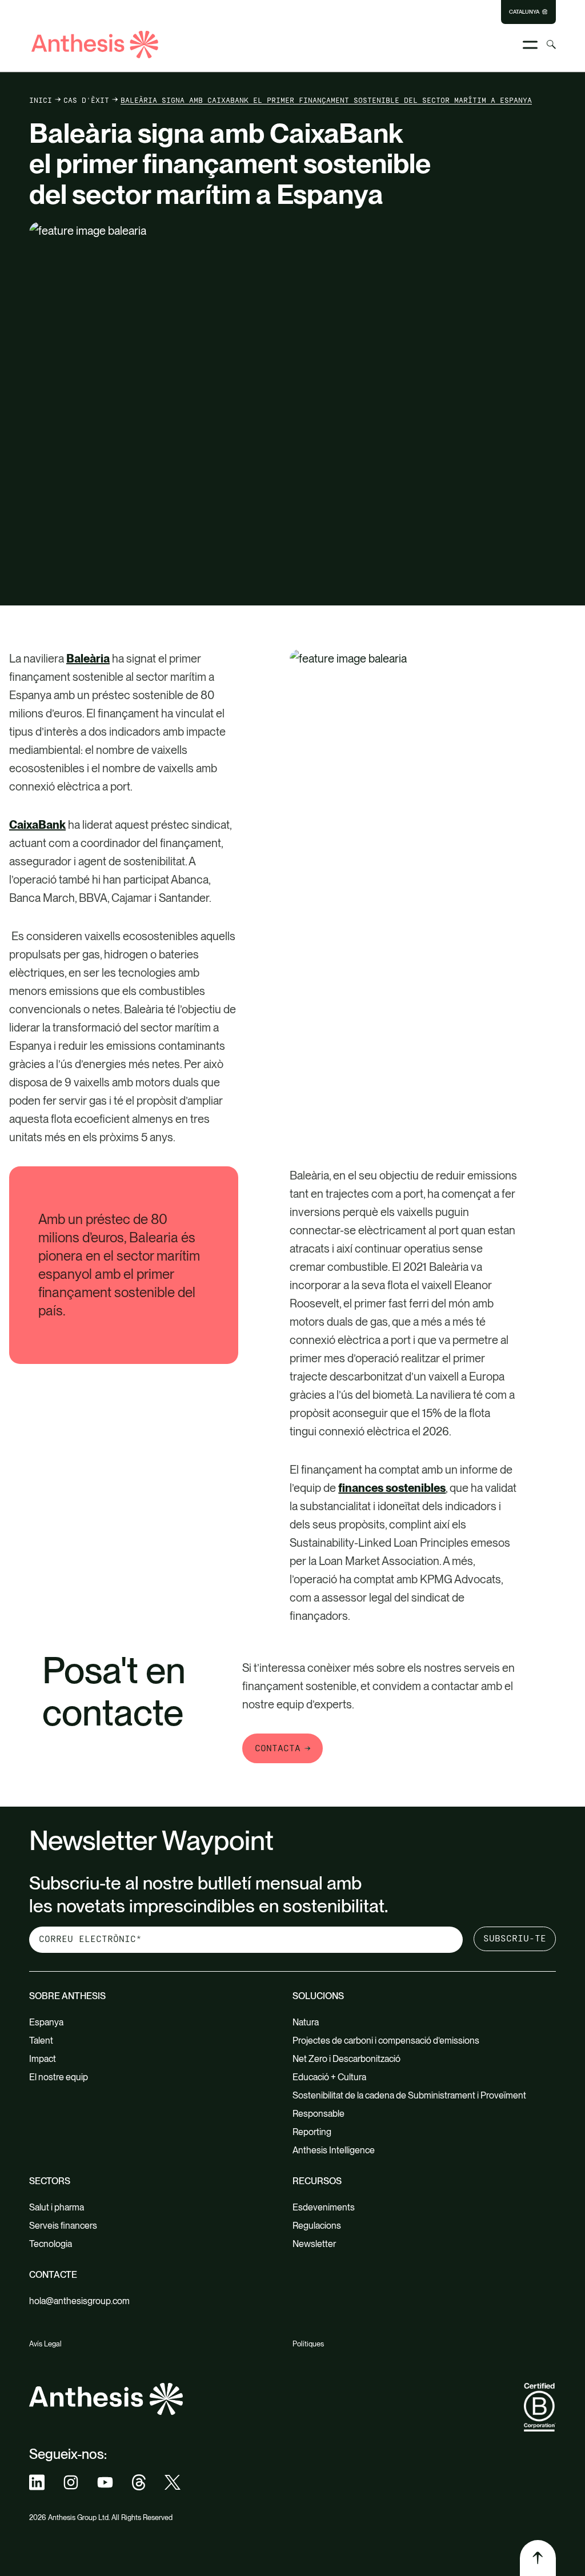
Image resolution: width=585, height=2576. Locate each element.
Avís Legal (45, 2344)
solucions (318, 1996)
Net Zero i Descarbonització (346, 2059)
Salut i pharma (57, 2207)
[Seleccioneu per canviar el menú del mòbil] (530, 45)
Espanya (46, 2022)
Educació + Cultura (329, 2077)
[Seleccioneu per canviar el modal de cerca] (551, 45)
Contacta (278, 1748)
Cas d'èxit (86, 100)
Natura (306, 2022)
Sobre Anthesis (67, 1996)
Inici (41, 100)
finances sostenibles (392, 1488)
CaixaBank (37, 825)
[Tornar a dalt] (538, 2558)
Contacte (53, 2275)
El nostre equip (59, 2077)
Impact (43, 2059)
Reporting (312, 2132)
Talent (41, 2041)
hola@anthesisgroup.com (79, 2301)
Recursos (317, 2181)
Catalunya (524, 12)
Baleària (88, 659)
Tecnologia (51, 2244)
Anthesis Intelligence (334, 2150)
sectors (50, 2181)
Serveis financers (63, 2226)
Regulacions (317, 2226)
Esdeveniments (324, 2207)
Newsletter (314, 2244)
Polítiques (308, 2344)
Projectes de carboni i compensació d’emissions (386, 2041)
